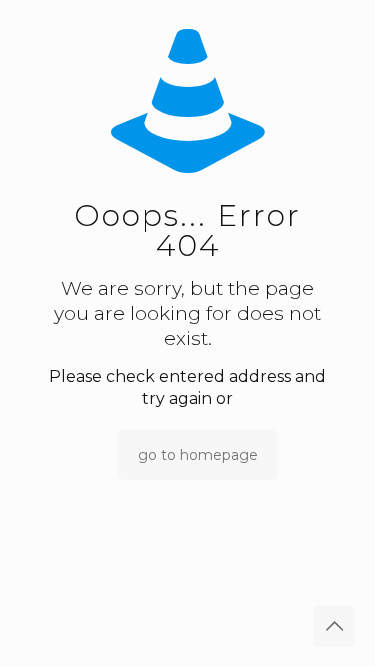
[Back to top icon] (334, 626)
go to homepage (198, 455)
